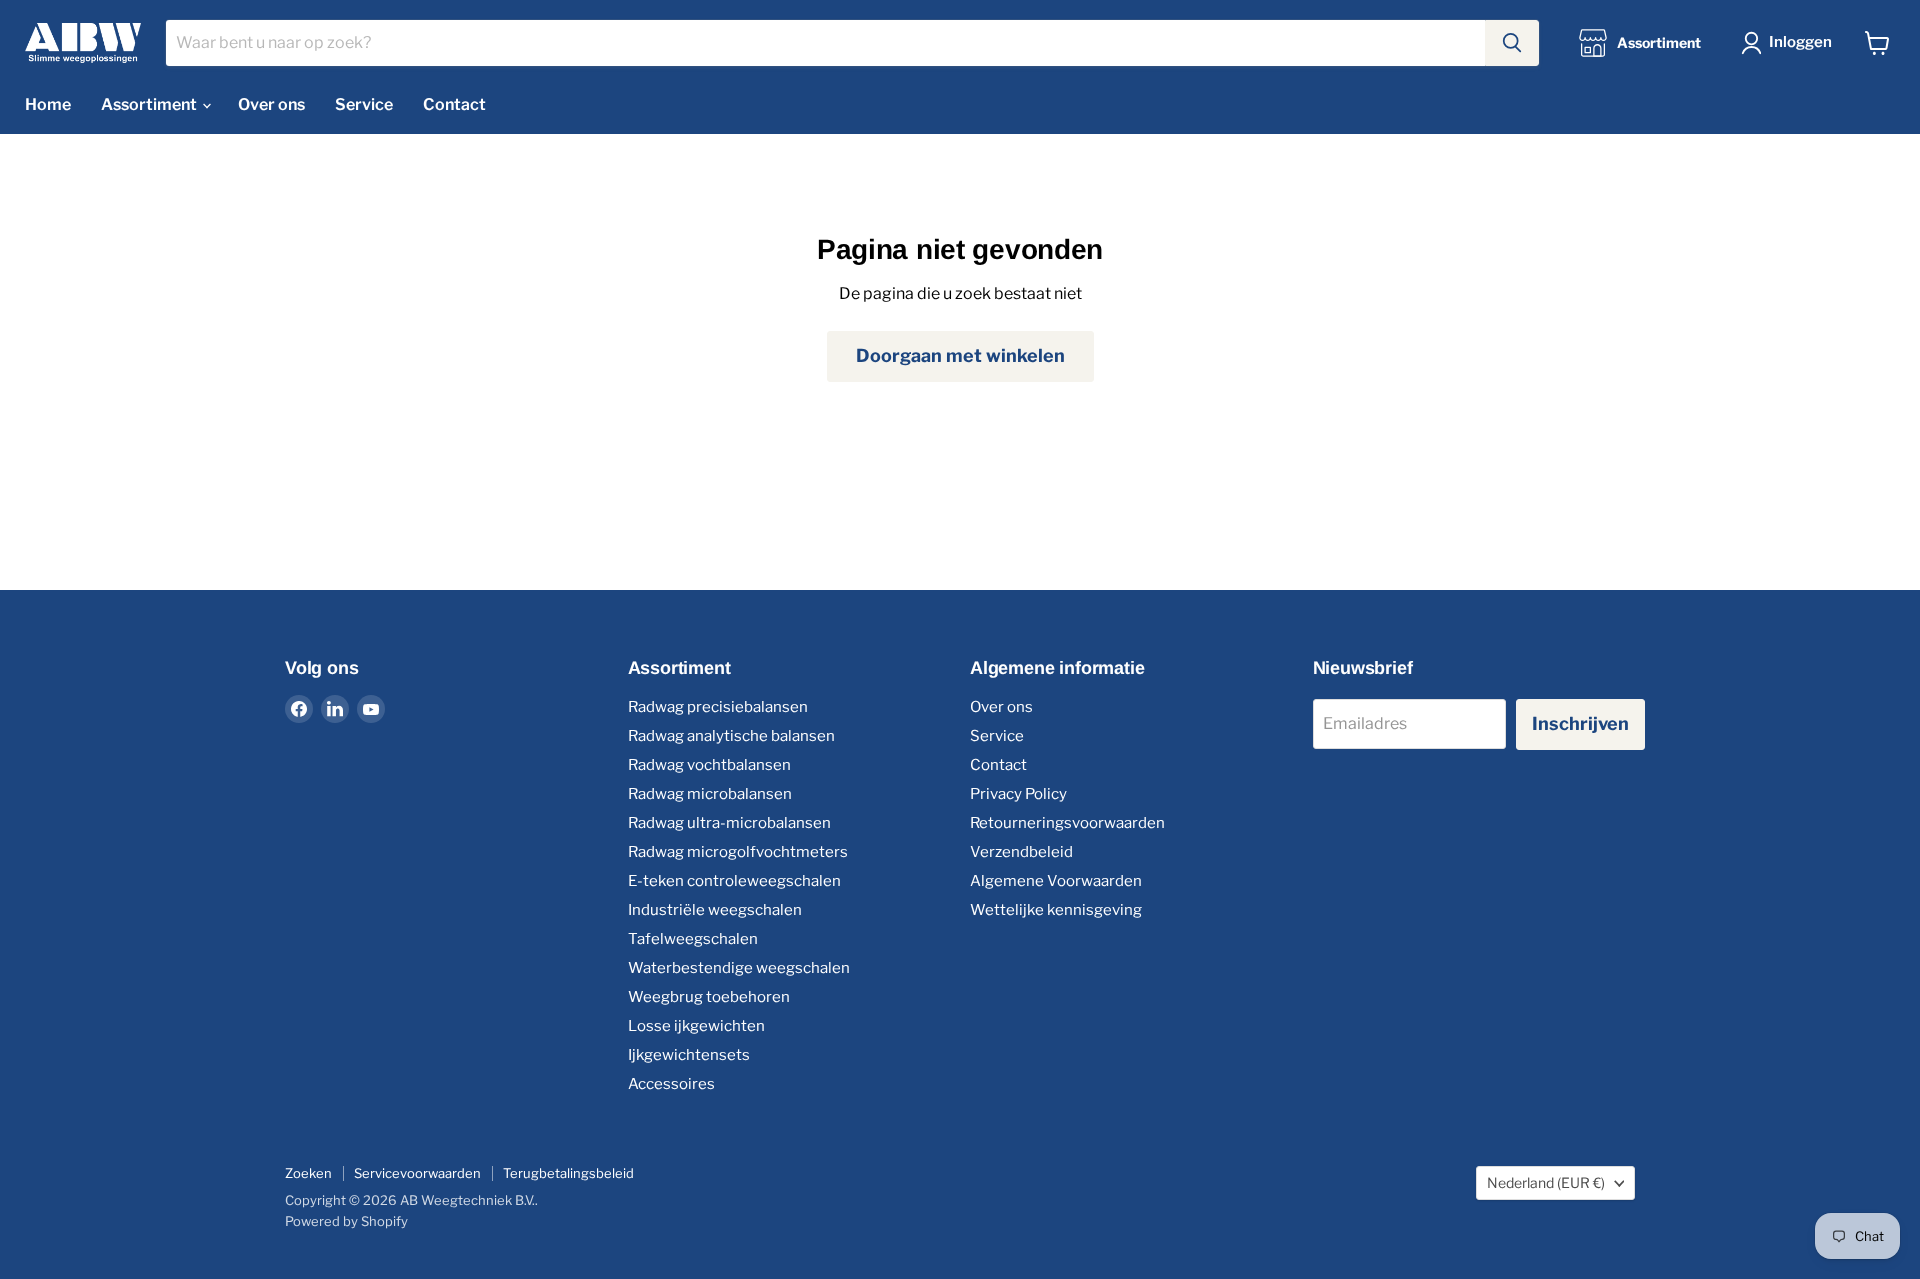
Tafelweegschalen (693, 939)
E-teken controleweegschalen (734, 881)
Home (48, 104)
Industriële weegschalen (715, 910)
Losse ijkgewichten (696, 1026)
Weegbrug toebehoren (709, 997)
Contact (454, 104)
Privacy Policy (1018, 794)
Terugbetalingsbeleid (568, 1173)
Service (364, 104)
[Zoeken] (1512, 43)
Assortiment (150, 104)
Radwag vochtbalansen (709, 765)
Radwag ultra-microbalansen (729, 823)
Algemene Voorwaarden (1056, 881)
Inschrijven (1580, 723)
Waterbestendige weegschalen (739, 968)
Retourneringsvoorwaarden (1067, 823)
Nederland (1546, 1182)
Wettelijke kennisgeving (1056, 910)
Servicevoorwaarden (417, 1173)
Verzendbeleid (1021, 852)
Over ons (271, 104)
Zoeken (308, 1173)
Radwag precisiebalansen (718, 707)
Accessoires (671, 1084)
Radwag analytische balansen (731, 736)
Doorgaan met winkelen (960, 355)
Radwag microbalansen (710, 794)
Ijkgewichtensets (689, 1055)
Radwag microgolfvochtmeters (738, 852)
